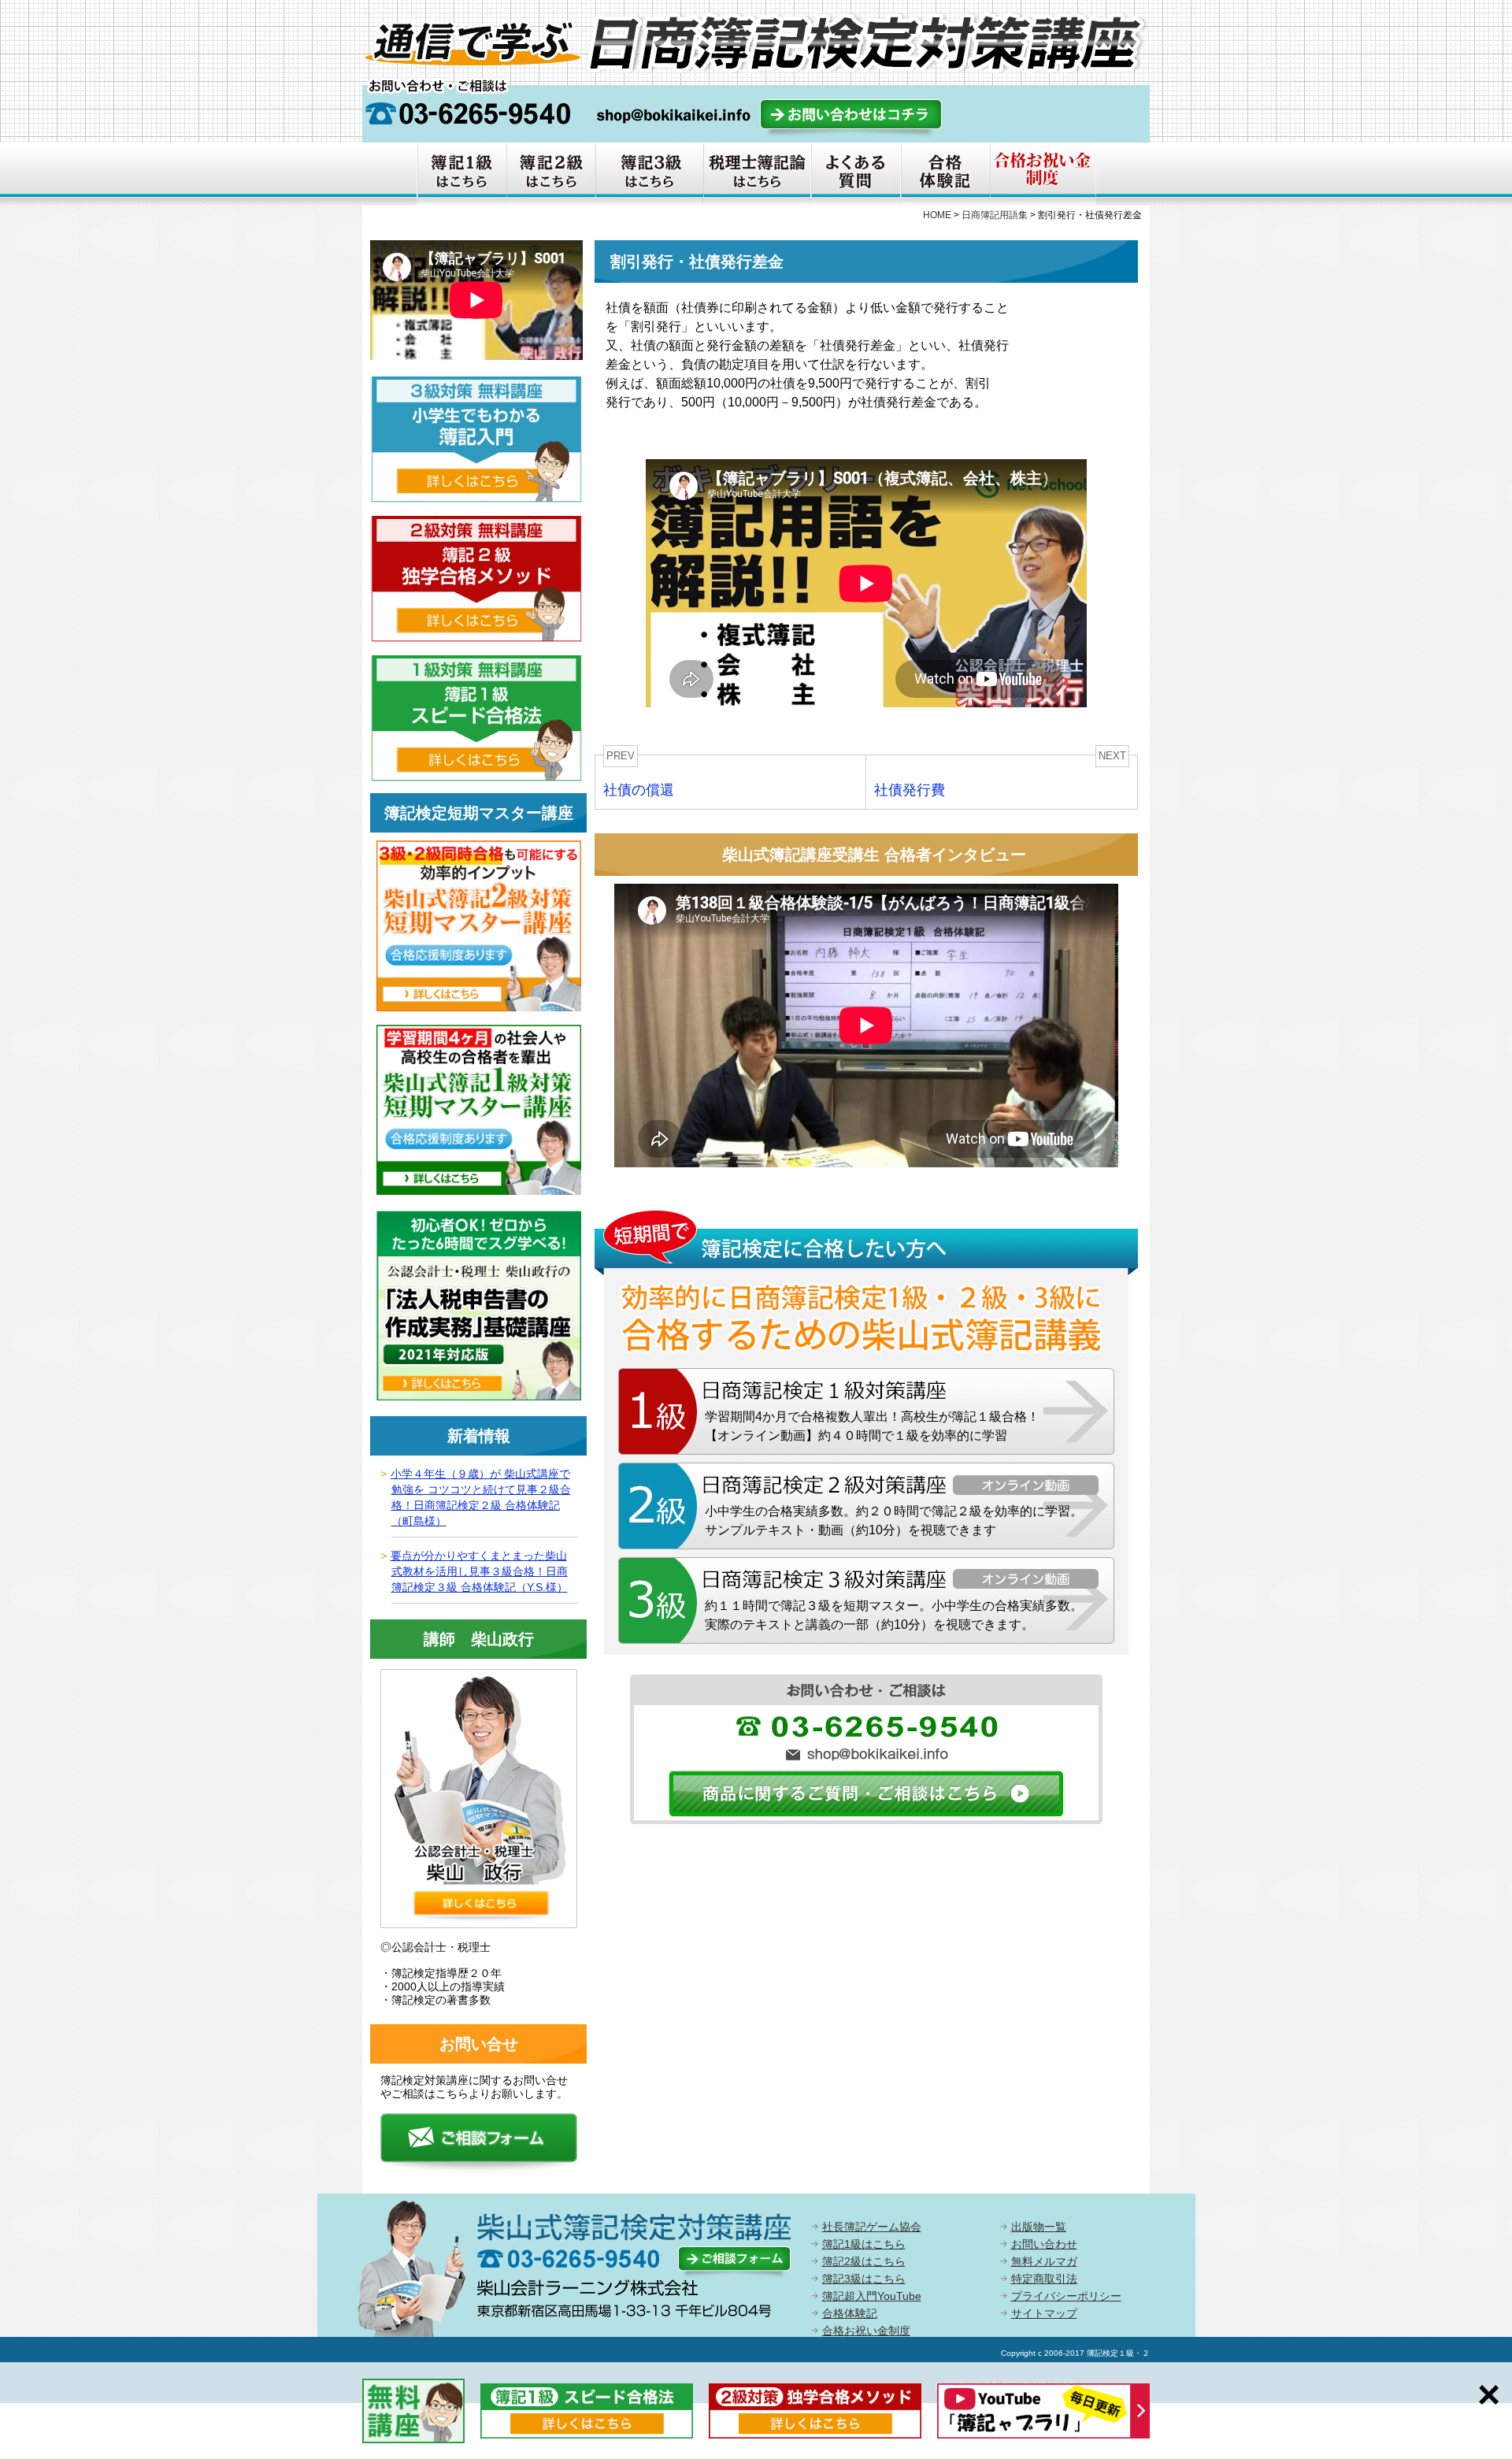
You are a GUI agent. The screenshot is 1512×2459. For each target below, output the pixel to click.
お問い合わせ (1044, 2244)
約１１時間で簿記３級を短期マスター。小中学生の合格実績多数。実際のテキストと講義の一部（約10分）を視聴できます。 (894, 1615)
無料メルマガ (1044, 2261)
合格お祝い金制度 (866, 2331)
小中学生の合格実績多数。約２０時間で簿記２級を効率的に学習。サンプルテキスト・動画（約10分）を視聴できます (894, 1521)
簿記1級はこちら (864, 2244)
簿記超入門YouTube (872, 2296)
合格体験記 (850, 2313)
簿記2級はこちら (864, 2261)
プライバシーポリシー (1066, 2296)
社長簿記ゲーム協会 (872, 2227)
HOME (937, 215)
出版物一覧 (1039, 2227)
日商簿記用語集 (995, 215)
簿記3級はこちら (864, 2279)
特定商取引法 (1044, 2279)
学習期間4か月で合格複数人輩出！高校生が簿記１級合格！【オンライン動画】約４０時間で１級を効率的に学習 (872, 1426)
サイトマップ (1044, 2313)
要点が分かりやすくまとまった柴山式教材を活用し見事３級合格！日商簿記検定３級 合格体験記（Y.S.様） (479, 1571)
